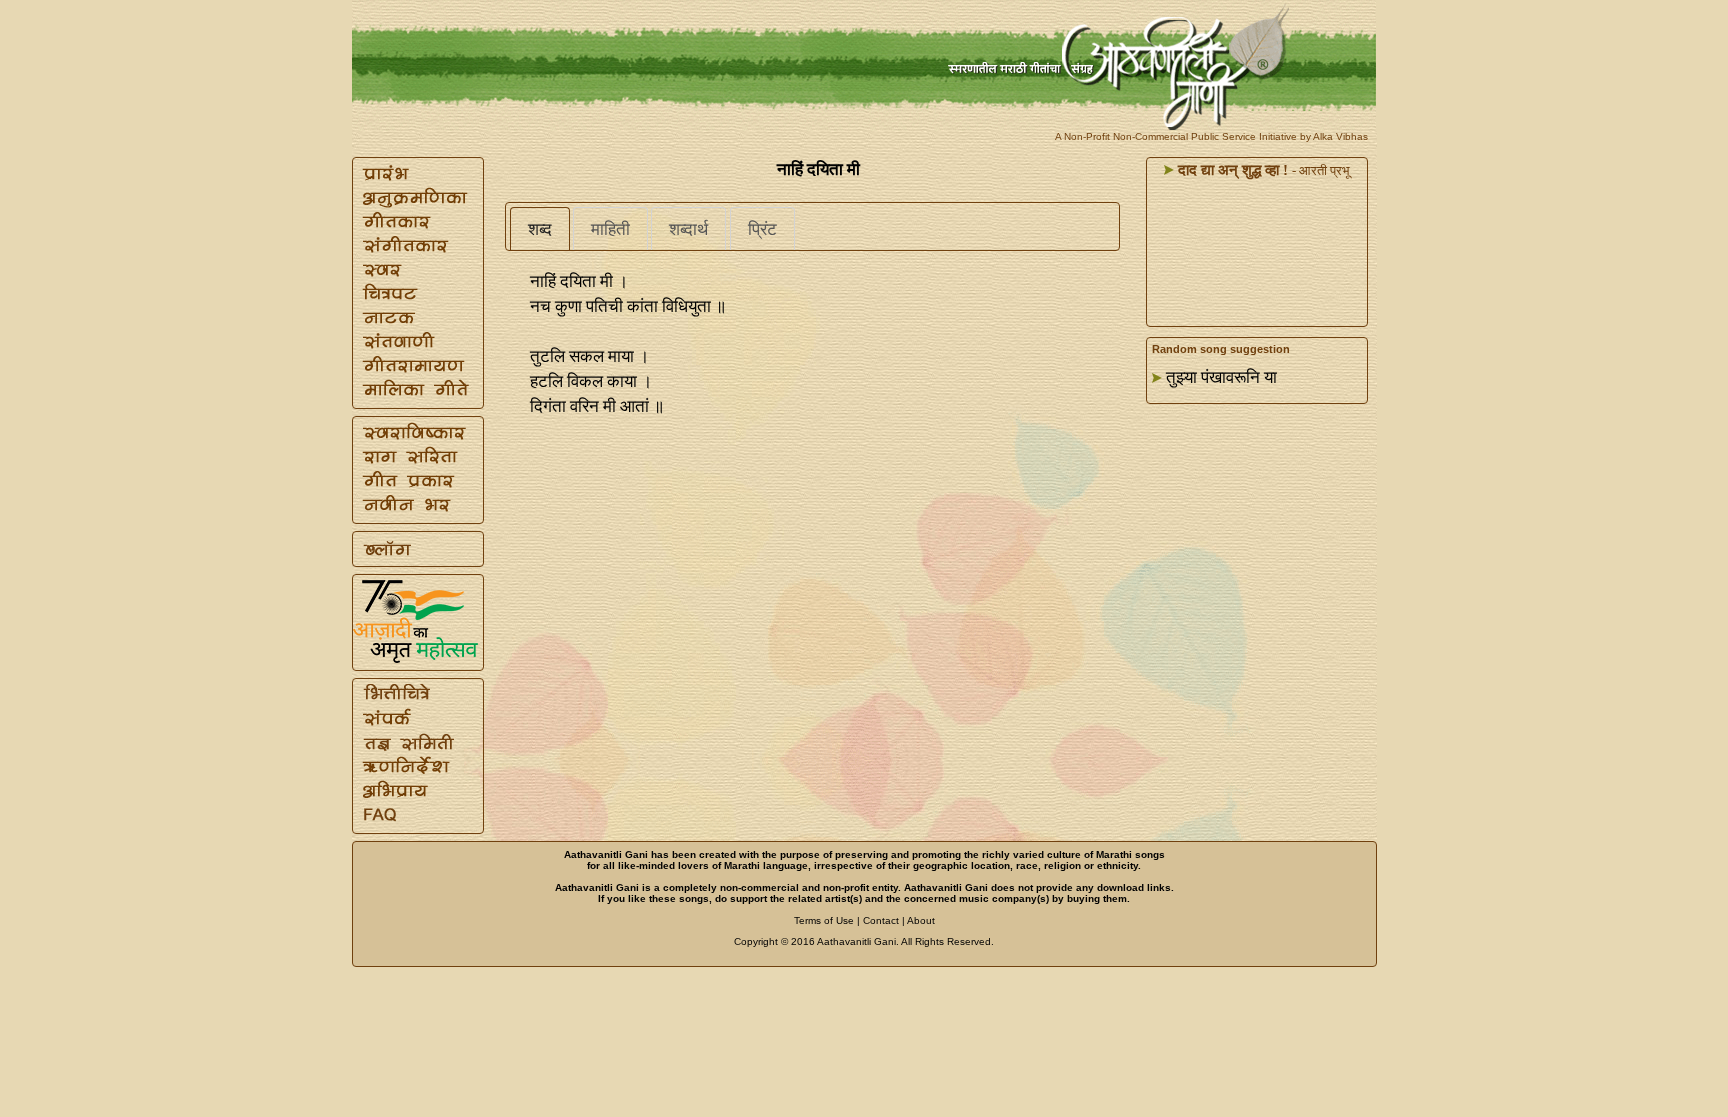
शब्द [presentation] (540, 229)
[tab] (540, 229)
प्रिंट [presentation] (762, 229)
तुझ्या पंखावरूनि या (1221, 377)
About (921, 920)
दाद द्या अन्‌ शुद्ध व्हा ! (1231, 170)
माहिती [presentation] (610, 229)
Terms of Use (824, 920)
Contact (881, 920)
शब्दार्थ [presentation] (688, 229)
